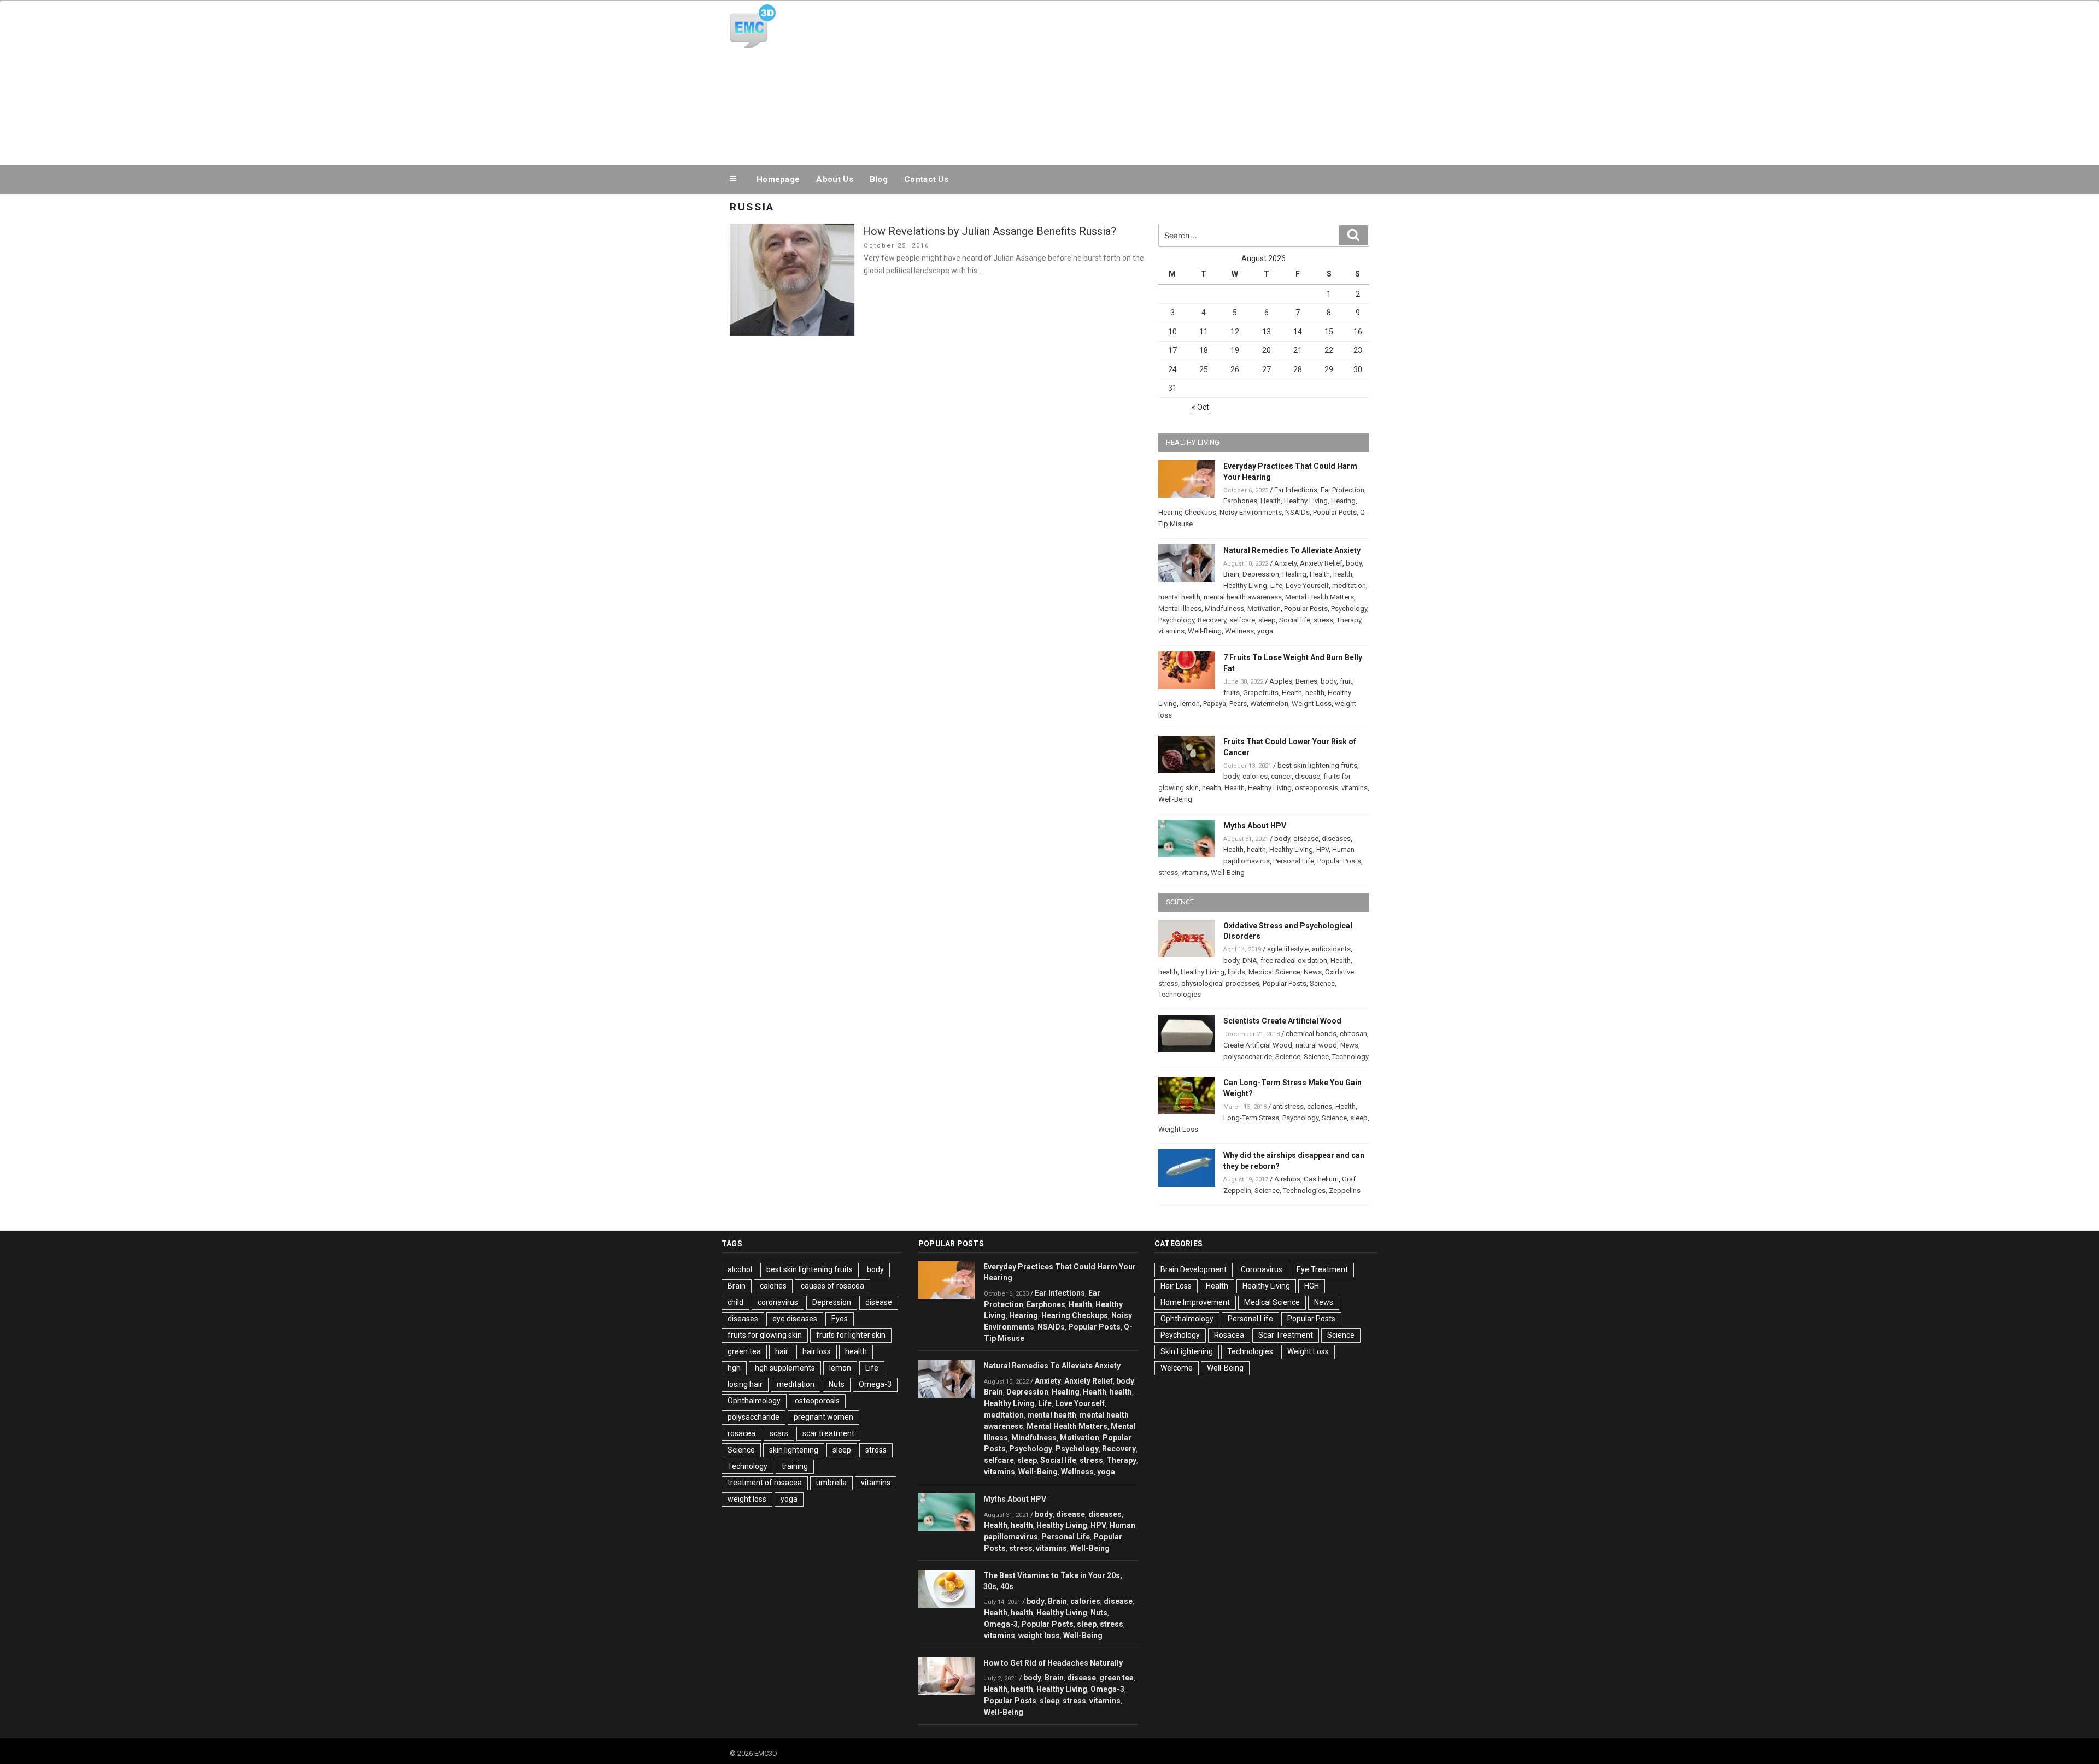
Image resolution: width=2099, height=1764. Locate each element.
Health (1271, 501)
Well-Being (1205, 631)
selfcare (1242, 620)
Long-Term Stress (1251, 1118)
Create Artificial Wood (1258, 1045)
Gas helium (1321, 1179)
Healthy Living (1306, 501)
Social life (1295, 620)
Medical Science (1274, 972)
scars (779, 1433)
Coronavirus (1262, 1269)
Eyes (840, 1319)
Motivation (1264, 608)
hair (782, 1351)
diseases (1336, 839)
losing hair (745, 1384)
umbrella (831, 1483)
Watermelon (1269, 704)
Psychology (1349, 608)
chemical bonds (1311, 1034)
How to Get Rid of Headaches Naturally (1053, 1663)
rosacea (741, 1433)
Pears (1238, 704)
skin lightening (794, 1450)
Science (1322, 983)
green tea (744, 1351)
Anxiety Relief (1321, 563)
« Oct (1200, 407)
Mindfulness (1224, 608)
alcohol (740, 1269)
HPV (1323, 849)
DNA (1250, 960)
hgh (734, 1368)
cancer (1281, 776)
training (795, 1466)
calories (1255, 776)
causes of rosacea (832, 1286)
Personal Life (1294, 861)
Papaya (1215, 704)
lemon (1190, 704)
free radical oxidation (1294, 960)
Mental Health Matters (1320, 597)
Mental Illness (1180, 608)
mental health (1179, 597)
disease (1308, 776)
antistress (1288, 1106)
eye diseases (795, 1319)
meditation (1349, 586)
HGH (1312, 1286)
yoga (1265, 631)
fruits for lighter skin (851, 1335)
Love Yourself (1307, 586)
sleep (1267, 620)
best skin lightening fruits (1317, 765)
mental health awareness (1243, 597)
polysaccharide (1248, 1057)
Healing (1294, 574)
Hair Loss (1176, 1286)
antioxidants (1331, 949)
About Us (834, 179)
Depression (1261, 574)
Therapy (1349, 620)
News (1313, 972)
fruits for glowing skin (765, 1335)
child (735, 1302)
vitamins (1171, 631)
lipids (1236, 972)
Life (1276, 586)
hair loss (817, 1351)
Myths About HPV (1255, 826)
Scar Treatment (1286, 1335)
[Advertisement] (1159, 81)
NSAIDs (1297, 512)
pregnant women (823, 1417)
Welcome (1177, 1368)
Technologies (1180, 994)
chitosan (1353, 1034)
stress (1323, 620)
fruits (1232, 693)
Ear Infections (1296, 490)
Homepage (778, 179)
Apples (1281, 681)
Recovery (1212, 620)
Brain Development (1194, 1269)
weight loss (747, 1499)
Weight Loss (1312, 704)
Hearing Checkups (1187, 512)
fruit (1346, 681)
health (1343, 574)
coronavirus (778, 1302)
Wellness (1239, 631)
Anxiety (1285, 563)
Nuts (837, 1384)
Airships (1287, 1179)
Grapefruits (1261, 693)
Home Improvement (1195, 1302)
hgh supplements (785, 1368)
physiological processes (1220, 983)
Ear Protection (1342, 490)
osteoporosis (1317, 788)
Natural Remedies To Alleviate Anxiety (1292, 550)
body (1354, 563)
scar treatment (828, 1433)
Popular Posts (1335, 512)
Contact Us (926, 179)
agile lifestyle (1288, 949)
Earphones (1240, 501)
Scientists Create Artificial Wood (1282, 1021)
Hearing (1343, 501)
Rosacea (1229, 1335)
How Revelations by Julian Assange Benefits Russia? (989, 231)
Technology (1350, 1057)
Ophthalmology (754, 1401)
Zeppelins (1345, 1190)
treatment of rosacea (765, 1483)
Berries (1306, 681)
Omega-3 (875, 1384)
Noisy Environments (1251, 512)
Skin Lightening (1187, 1351)
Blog (879, 179)
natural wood (1316, 1045)
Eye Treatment (1322, 1269)
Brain (1231, 574)
